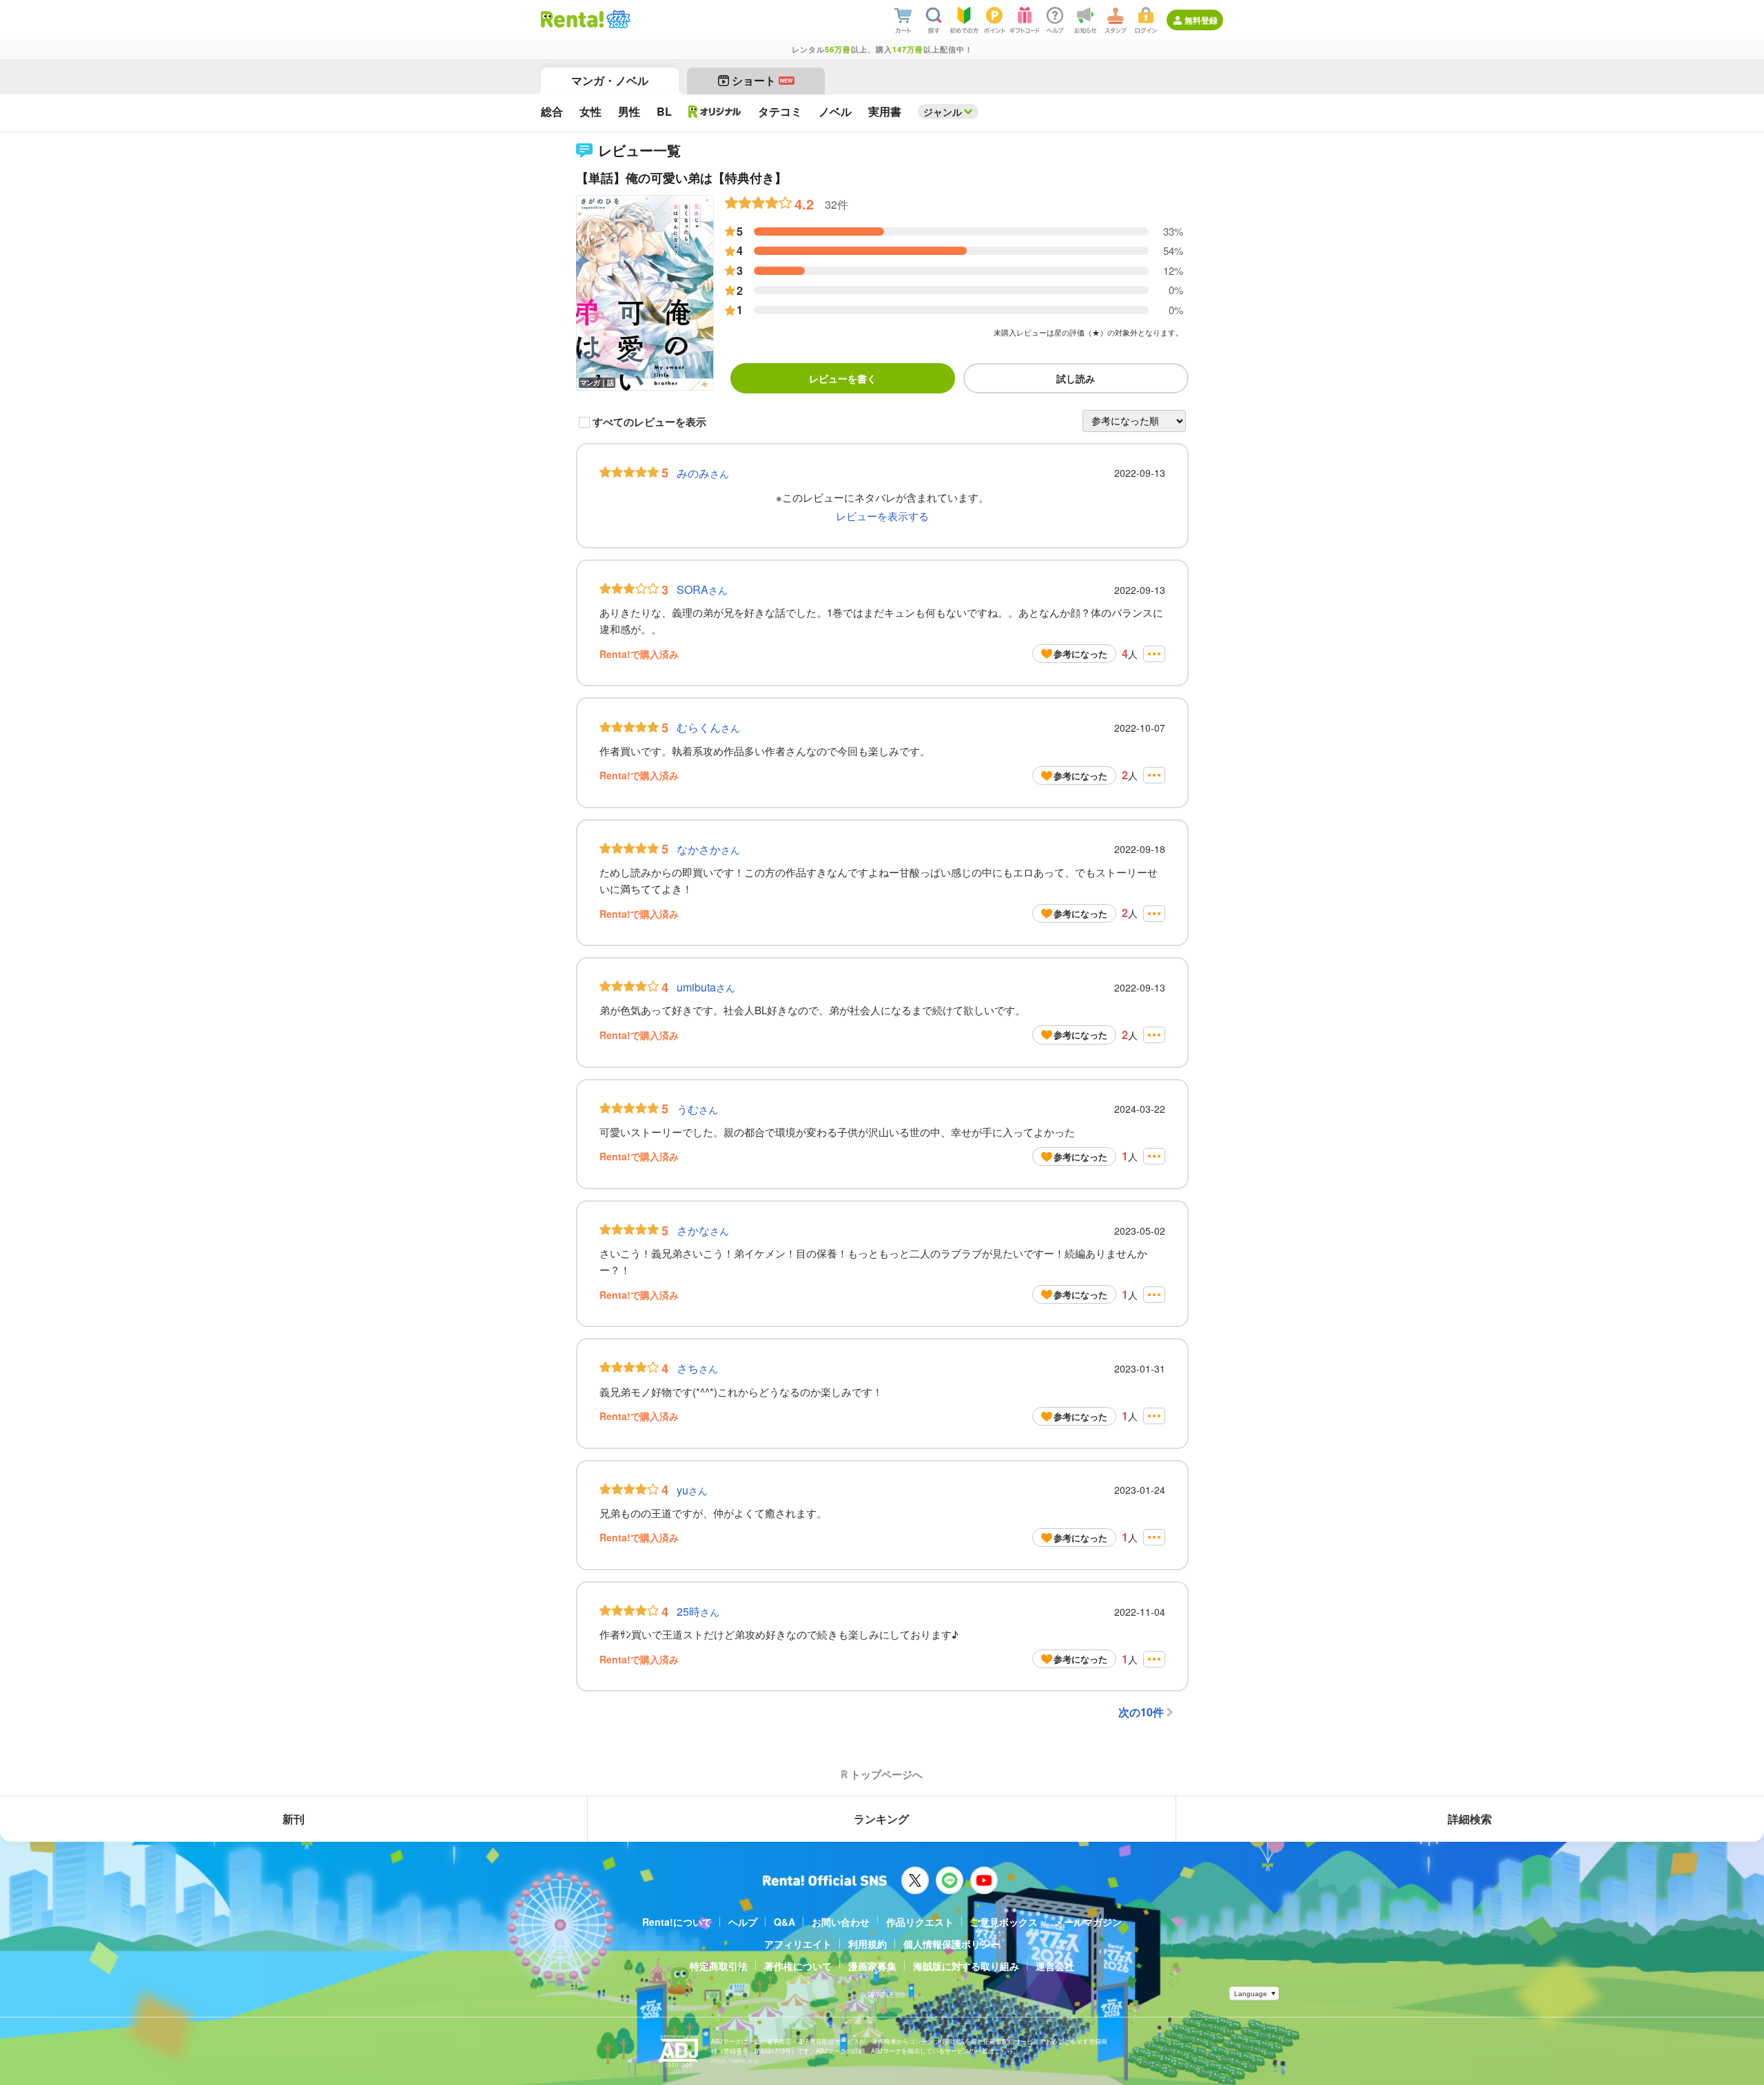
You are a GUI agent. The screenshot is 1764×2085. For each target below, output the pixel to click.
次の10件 (1141, 1712)
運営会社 (1055, 1966)
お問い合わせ (841, 1922)
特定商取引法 (719, 1966)
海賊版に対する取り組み (966, 1966)
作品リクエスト (920, 1922)
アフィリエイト (798, 1944)
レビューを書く (843, 378)
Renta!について (677, 1922)
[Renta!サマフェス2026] (617, 19)
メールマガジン (1088, 1922)
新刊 (294, 1819)
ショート (762, 80)
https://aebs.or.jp (735, 2061)
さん (703, 473)
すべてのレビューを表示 (649, 422)
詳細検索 (1470, 1819)
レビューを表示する (882, 516)
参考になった (1080, 654)
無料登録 (1201, 20)
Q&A (784, 1922)
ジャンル (943, 112)
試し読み (1076, 378)
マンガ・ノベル (610, 80)
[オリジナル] (715, 112)
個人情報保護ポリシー (952, 1944)
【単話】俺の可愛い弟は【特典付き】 (681, 178)
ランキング (881, 1819)
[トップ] (572, 19)
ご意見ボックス (1004, 1922)
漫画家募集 (872, 1966)
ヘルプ (743, 1922)
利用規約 (868, 1944)
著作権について (798, 1966)
